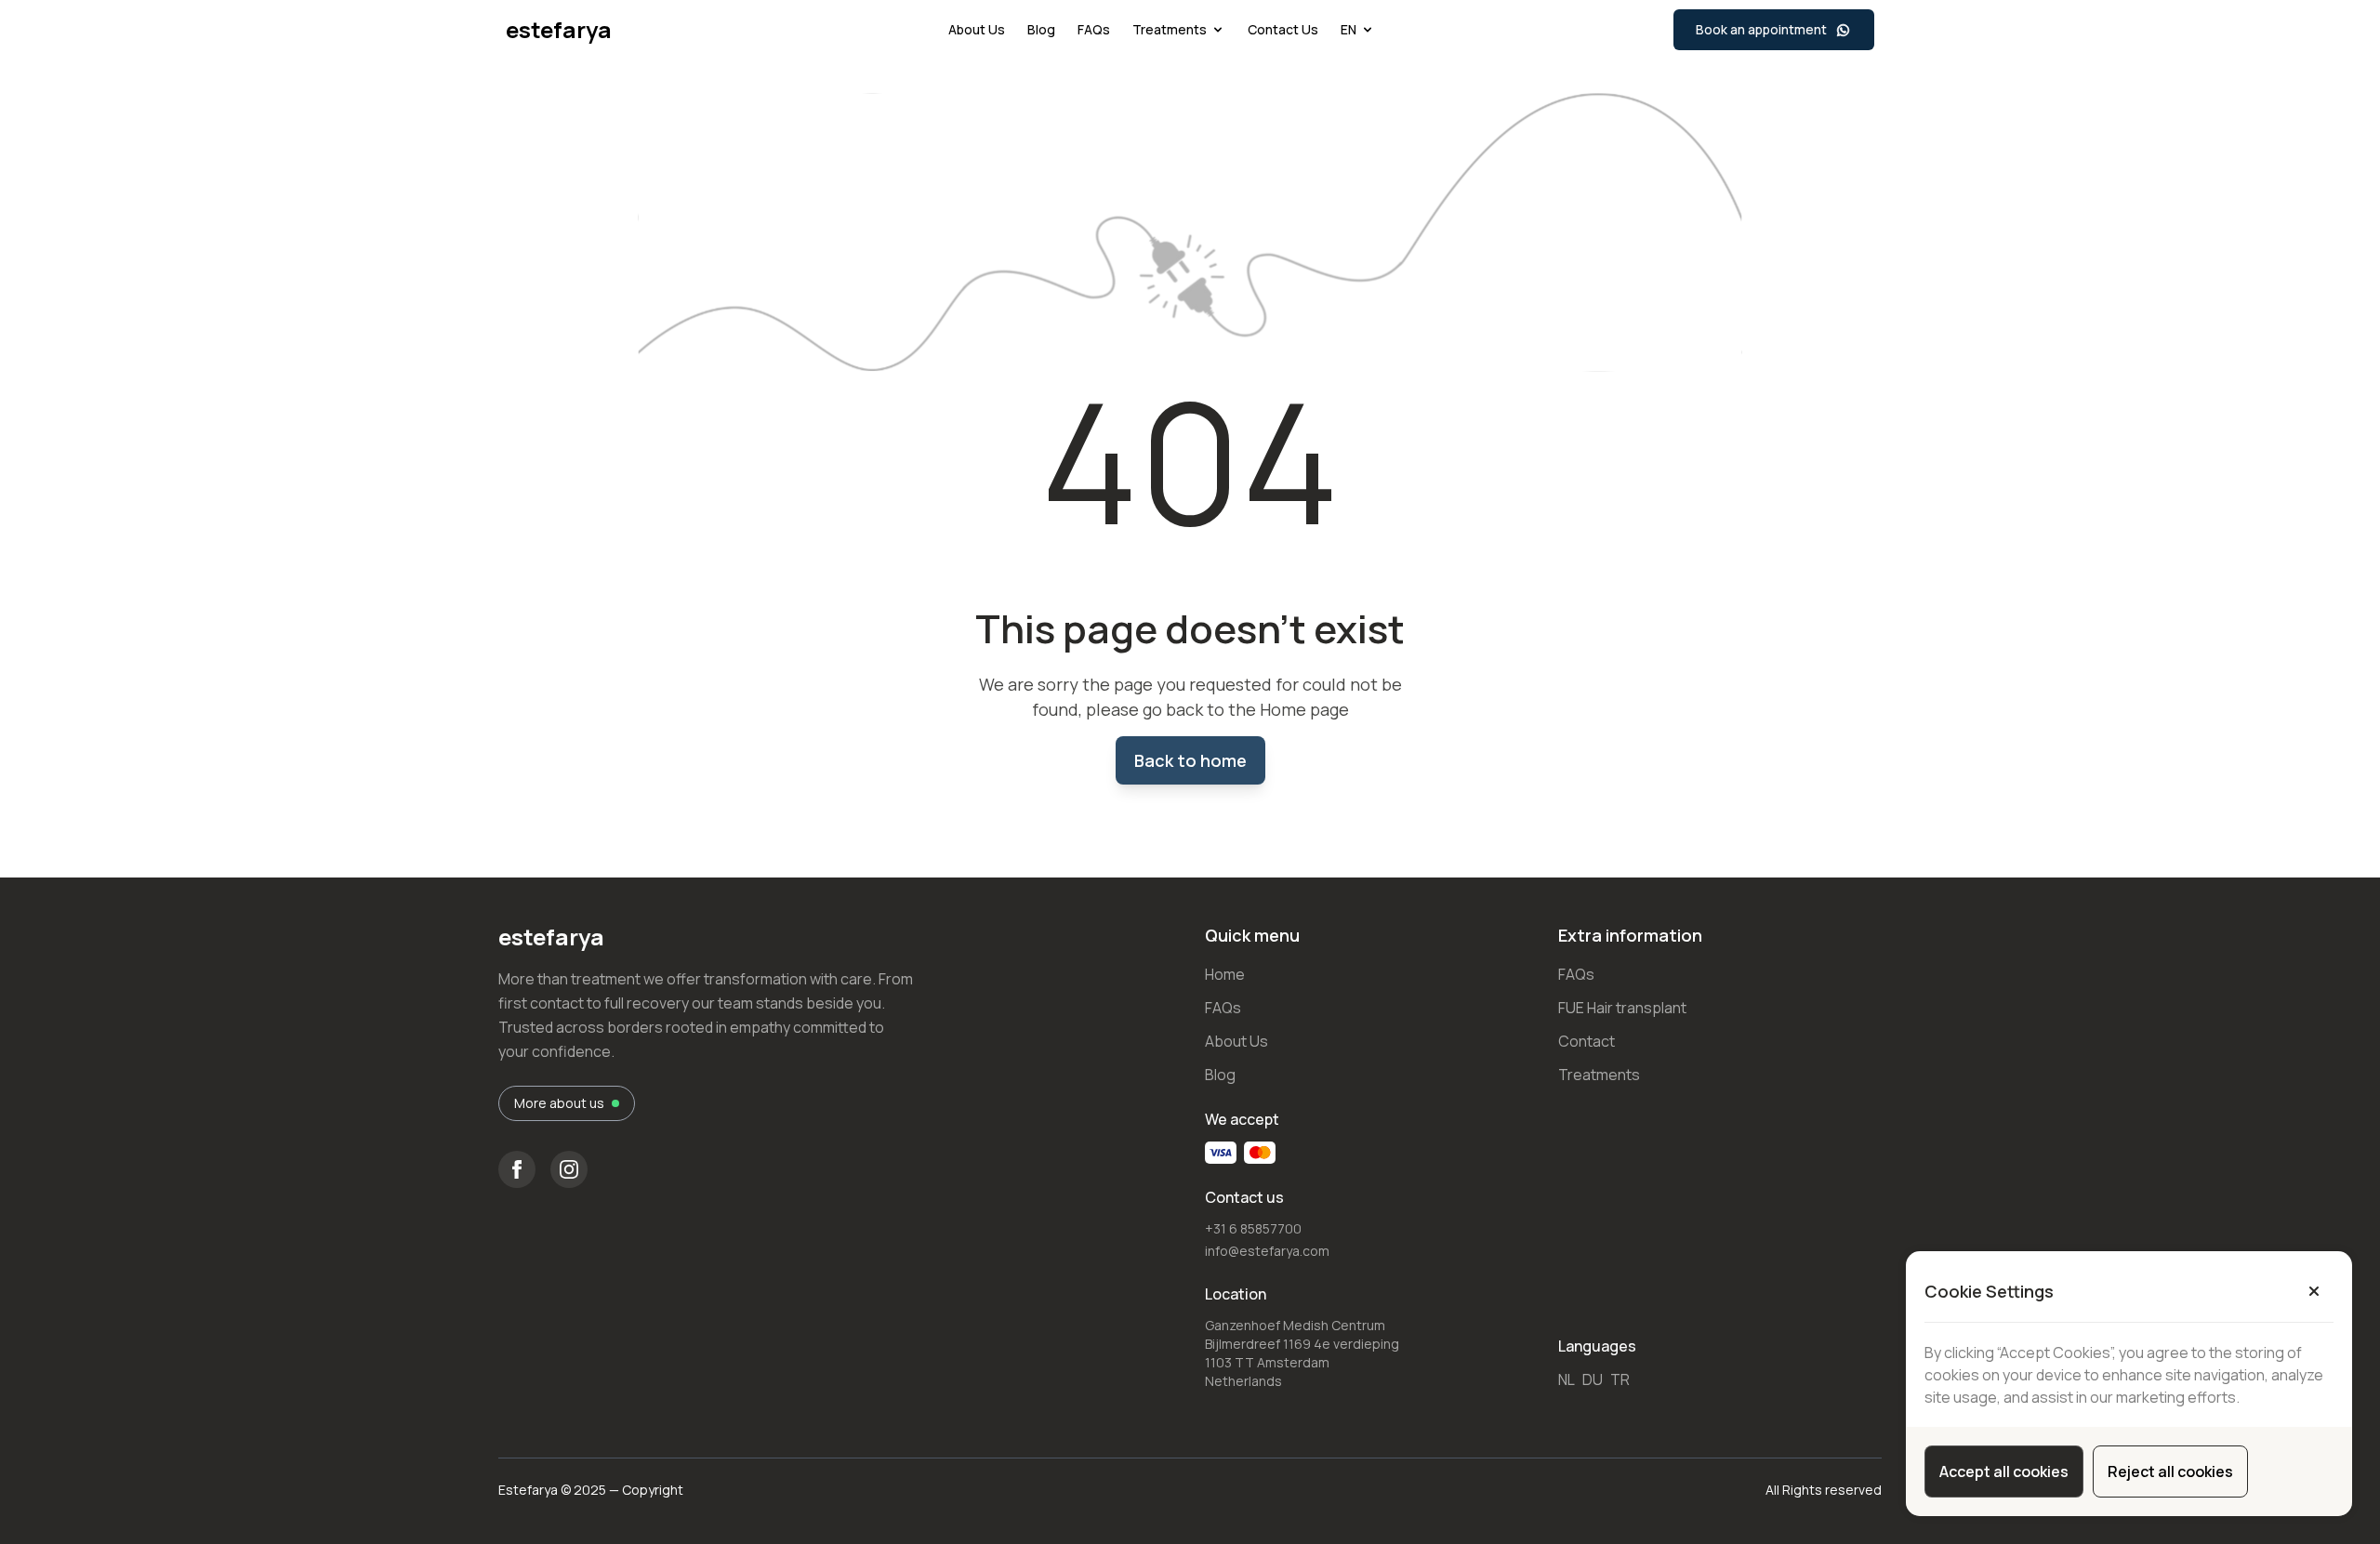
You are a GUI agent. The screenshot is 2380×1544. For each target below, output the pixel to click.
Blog (1041, 29)
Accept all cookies (2004, 1471)
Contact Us (1283, 29)
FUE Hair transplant (1622, 1008)
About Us (977, 29)
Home (1225, 974)
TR (1620, 1379)
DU (1593, 1379)
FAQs (1094, 29)
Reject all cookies (2170, 1471)
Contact (1587, 1041)
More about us (559, 1103)
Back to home (1190, 760)
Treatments (1170, 29)
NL (1567, 1379)
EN (1349, 29)
